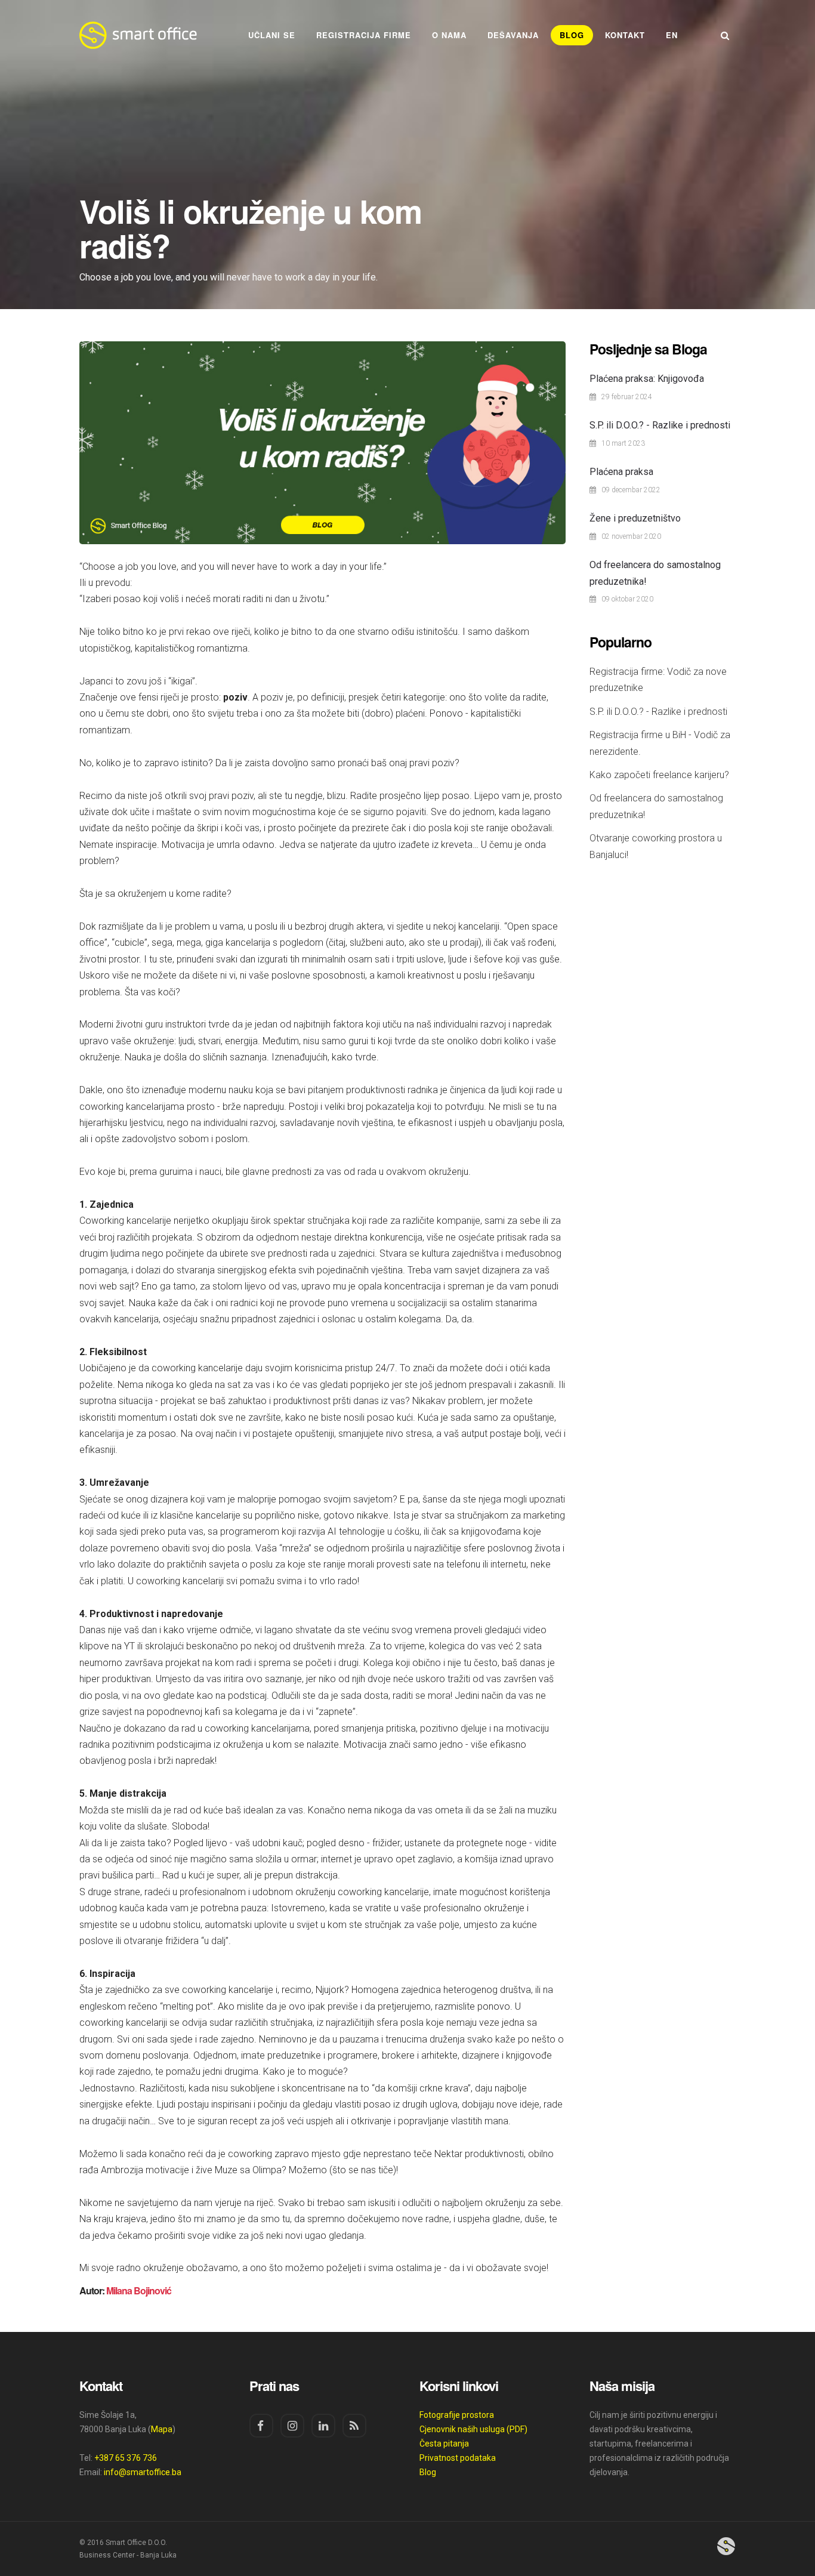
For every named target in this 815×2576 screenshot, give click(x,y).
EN (672, 35)
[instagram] (292, 2426)
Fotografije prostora (457, 2415)
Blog (572, 35)
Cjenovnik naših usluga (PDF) (473, 2429)
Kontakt (625, 35)
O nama (449, 35)
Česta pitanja (444, 2444)
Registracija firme (364, 35)
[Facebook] (261, 2426)
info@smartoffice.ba (143, 2472)
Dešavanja (513, 35)
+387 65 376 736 (126, 2458)
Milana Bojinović (139, 2290)
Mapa (162, 2429)
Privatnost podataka (458, 2458)
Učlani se (272, 35)
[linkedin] (323, 2426)
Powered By (726, 2546)
